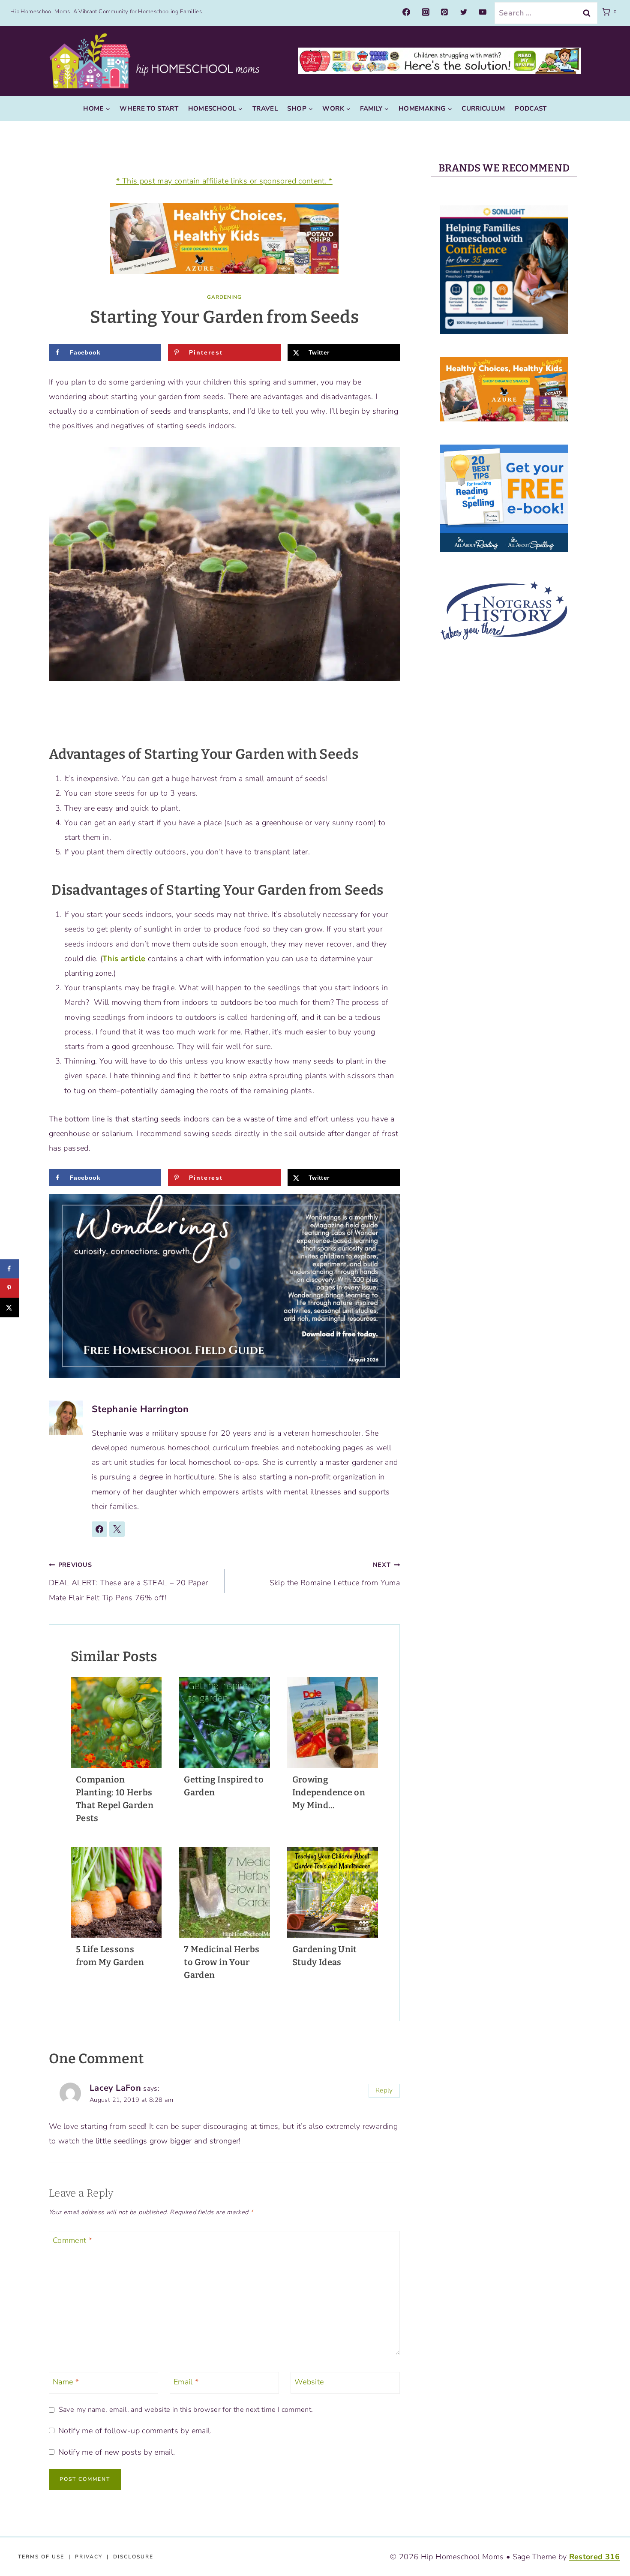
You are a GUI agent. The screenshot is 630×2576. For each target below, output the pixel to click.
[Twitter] (464, 12)
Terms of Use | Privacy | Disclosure (86, 2557)
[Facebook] (406, 12)
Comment (72, 2241)
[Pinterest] (444, 12)
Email (186, 2382)
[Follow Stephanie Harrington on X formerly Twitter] (117, 1529)
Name (66, 2382)
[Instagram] (426, 12)
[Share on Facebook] (10, 1269)
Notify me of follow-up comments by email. (135, 2431)
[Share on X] (10, 1307)
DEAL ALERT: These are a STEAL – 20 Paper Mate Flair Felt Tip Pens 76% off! (128, 1581)
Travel (265, 108)
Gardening (224, 297)
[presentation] (116, 1722)
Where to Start (149, 108)
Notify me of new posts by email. (117, 2452)
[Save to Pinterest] (10, 1288)
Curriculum (483, 108)
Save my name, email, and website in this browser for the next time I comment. (186, 2410)
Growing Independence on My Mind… (329, 1792)
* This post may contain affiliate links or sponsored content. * (224, 181)
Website (309, 2382)
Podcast (531, 108)
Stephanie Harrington (140, 1409)
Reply (384, 2090)
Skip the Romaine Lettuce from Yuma (335, 1574)
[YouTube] (483, 12)
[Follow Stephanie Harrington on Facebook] (99, 1529)
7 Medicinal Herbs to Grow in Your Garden (222, 1962)
